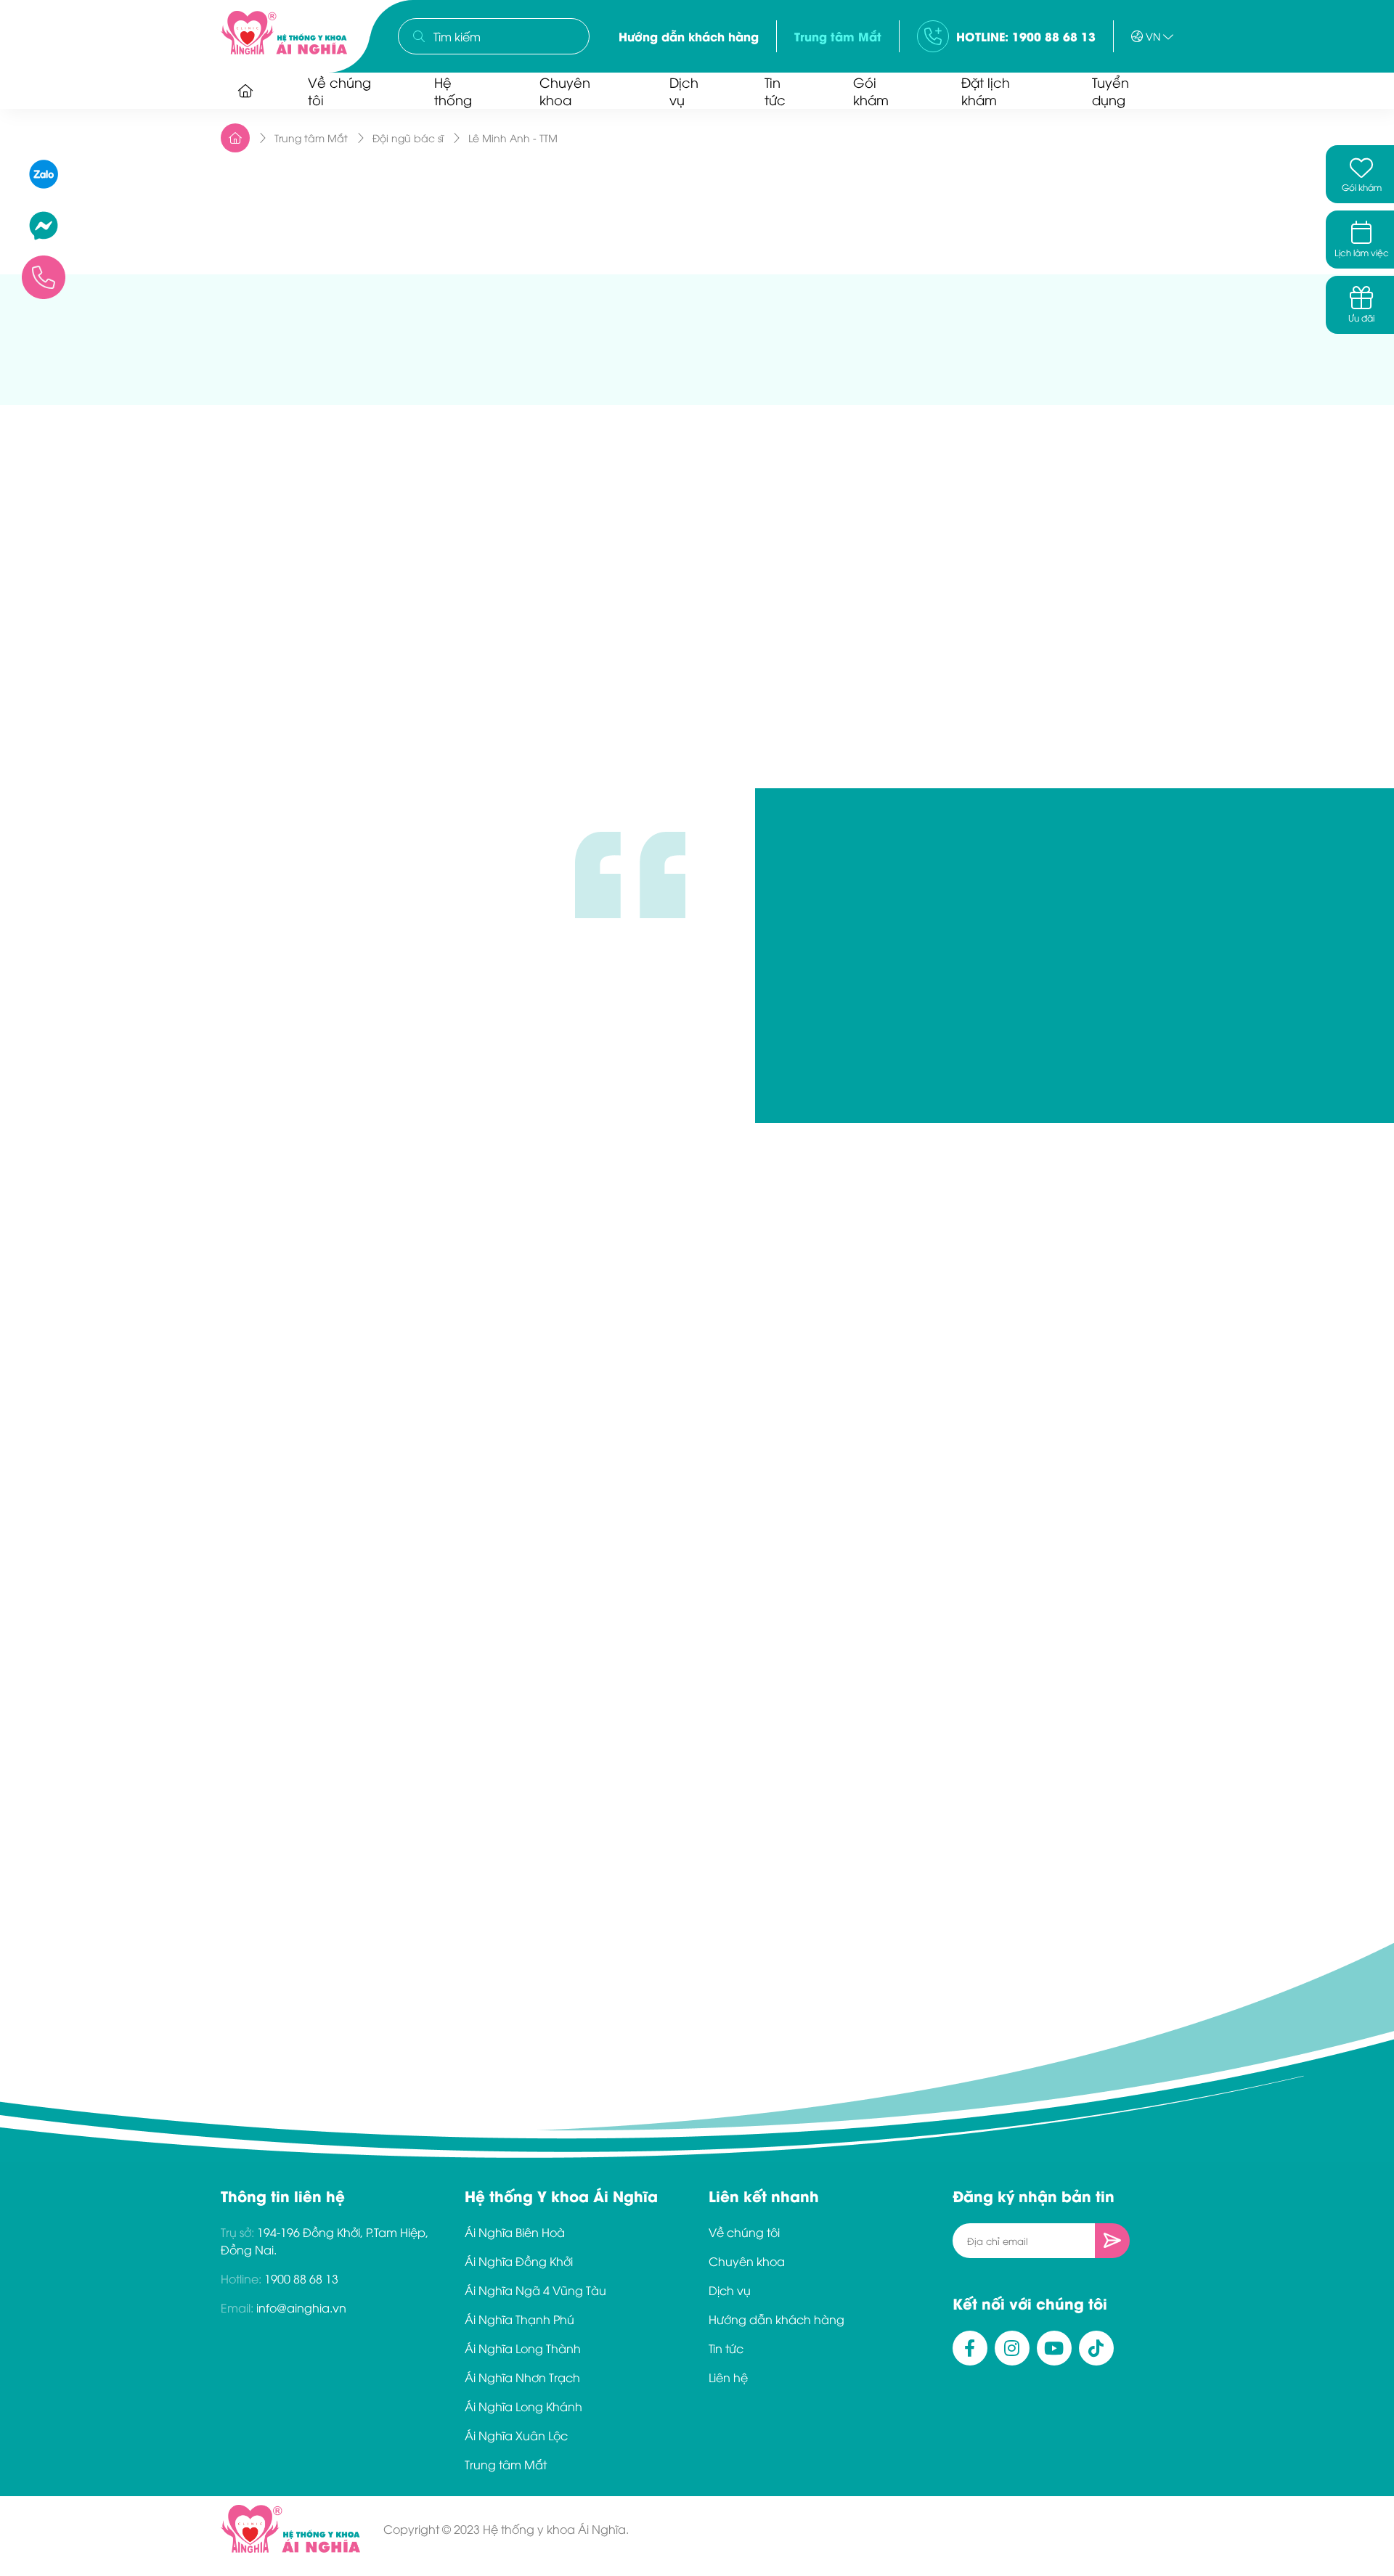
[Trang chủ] (245, 91)
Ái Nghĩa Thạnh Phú (519, 2319)
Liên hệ (728, 2377)
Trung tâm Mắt (838, 36)
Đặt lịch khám (986, 90)
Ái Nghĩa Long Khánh (523, 2406)
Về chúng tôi (339, 90)
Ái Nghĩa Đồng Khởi (519, 2261)
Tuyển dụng (1110, 90)
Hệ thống (453, 90)
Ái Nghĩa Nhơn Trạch (522, 2377)
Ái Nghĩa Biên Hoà (515, 2232)
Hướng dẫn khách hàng (689, 36)
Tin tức (775, 90)
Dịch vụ (684, 90)
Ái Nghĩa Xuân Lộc (516, 2435)
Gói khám (871, 90)
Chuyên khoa (565, 90)
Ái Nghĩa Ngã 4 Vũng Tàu (535, 2290)
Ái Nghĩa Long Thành (523, 2348)
